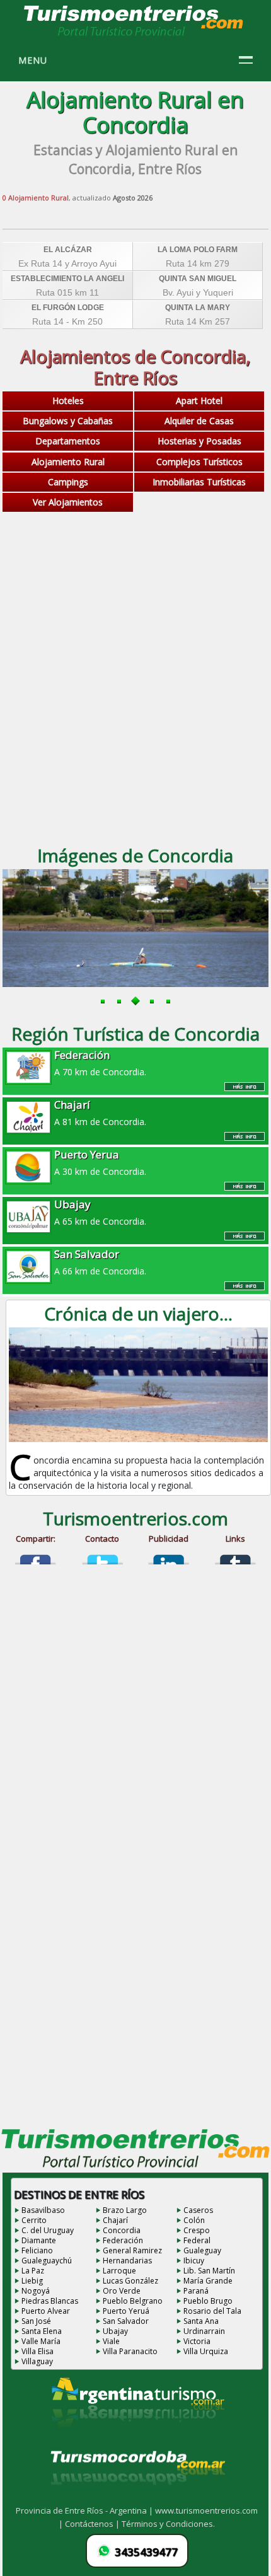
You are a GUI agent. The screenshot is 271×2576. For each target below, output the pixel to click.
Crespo (197, 2230)
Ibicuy (194, 2261)
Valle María (41, 2341)
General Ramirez (132, 2250)
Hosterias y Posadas (199, 441)
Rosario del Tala (212, 2311)
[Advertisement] (135, 690)
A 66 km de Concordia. (100, 1262)
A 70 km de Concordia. (100, 1063)
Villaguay (37, 2361)
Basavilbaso (43, 2210)
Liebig (32, 2281)
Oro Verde (122, 2291)
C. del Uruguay (48, 2230)
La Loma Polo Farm (198, 250)
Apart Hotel (199, 401)
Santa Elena (42, 2331)
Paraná (196, 2291)
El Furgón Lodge (68, 308)
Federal (197, 2240)
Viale (111, 2341)
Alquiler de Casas (199, 421)
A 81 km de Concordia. (100, 1112)
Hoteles (68, 401)
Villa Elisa (37, 2351)
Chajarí (115, 2220)
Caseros (198, 2210)
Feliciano (37, 2250)
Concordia (122, 2230)
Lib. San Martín (209, 2271)
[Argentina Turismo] (137, 2437)
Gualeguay (202, 2250)
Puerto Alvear (46, 2311)
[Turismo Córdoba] (137, 2500)
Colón (194, 2220)
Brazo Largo (125, 2210)
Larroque (119, 2271)
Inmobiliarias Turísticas (199, 482)
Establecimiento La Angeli (67, 279)
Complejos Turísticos (199, 462)
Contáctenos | (93, 2524)
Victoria (197, 2341)
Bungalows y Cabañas (68, 421)
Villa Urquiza (206, 2351)
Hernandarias (127, 2261)
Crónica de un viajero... (138, 1314)
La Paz (33, 2271)
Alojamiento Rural (68, 462)
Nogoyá (36, 2291)
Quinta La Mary (198, 308)
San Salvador (126, 2321)
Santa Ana (201, 2321)
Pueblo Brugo (208, 2301)
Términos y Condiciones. (168, 2524)
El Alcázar (68, 250)
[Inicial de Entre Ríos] (134, 35)
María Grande (208, 2281)
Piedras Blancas (50, 2301)
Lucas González (130, 2281)
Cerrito (34, 2220)
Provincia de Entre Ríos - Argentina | (85, 2510)
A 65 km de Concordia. (100, 1212)
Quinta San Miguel (198, 279)
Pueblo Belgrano (133, 2301)
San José (36, 2321)
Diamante (39, 2240)
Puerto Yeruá (126, 2311)
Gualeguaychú (47, 2261)
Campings (68, 482)
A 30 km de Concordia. (100, 1162)
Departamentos (68, 441)
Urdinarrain (204, 2331)
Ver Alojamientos (68, 502)
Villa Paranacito (130, 2351)
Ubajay (115, 2331)
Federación (123, 2240)
